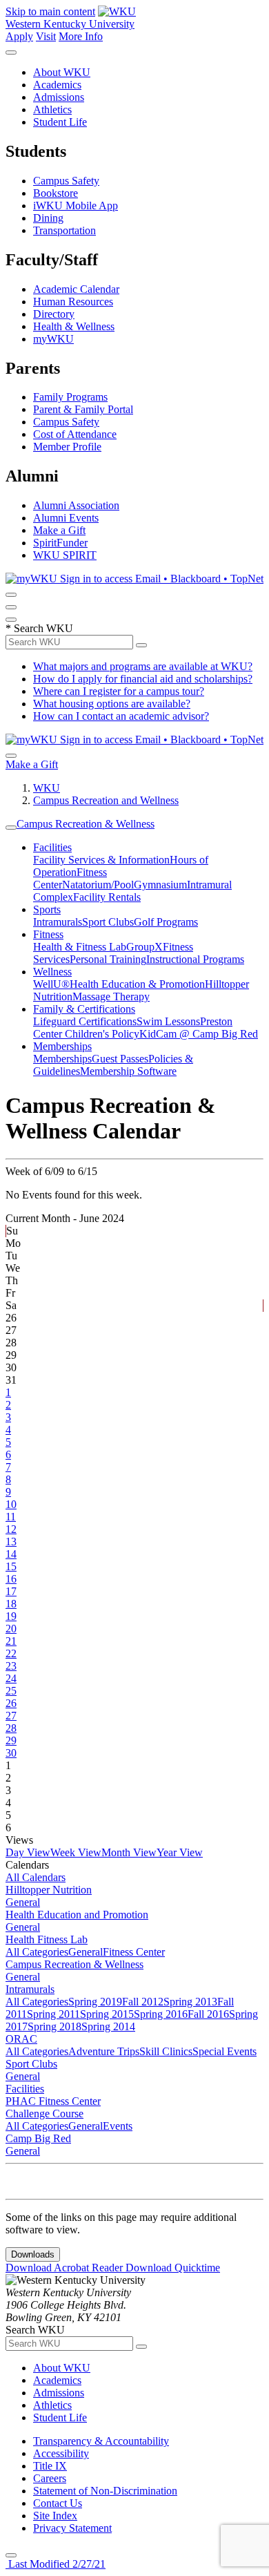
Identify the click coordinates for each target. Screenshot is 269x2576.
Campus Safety (66, 181)
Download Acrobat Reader (66, 2268)
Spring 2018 (54, 2026)
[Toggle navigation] (11, 828)
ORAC (21, 2039)
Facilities (52, 847)
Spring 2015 (107, 2014)
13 (11, 1542)
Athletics (52, 109)
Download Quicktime (173, 2268)
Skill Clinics (166, 2051)
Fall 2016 (208, 2014)
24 (11, 1678)
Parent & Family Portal (83, 409)
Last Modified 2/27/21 (56, 2564)
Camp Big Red (38, 2138)
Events (118, 2126)
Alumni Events (66, 518)
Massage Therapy (111, 996)
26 (11, 1703)
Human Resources (73, 302)
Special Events (225, 2051)
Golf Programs (166, 922)
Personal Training (108, 959)
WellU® (51, 984)
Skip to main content (50, 11)
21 (11, 1641)
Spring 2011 (53, 2014)
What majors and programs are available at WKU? (143, 666)
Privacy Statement (72, 2528)
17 (11, 1591)
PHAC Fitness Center (53, 2101)
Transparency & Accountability (101, 2441)
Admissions (59, 97)
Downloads (33, 2254)
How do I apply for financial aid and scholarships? (143, 679)
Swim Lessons (168, 1021)
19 (11, 1616)
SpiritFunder (60, 543)
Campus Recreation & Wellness (86, 824)
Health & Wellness (74, 326)
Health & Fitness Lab (80, 947)
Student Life (60, 122)
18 (11, 1604)
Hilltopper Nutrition (49, 1890)
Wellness (52, 972)
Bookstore (56, 193)
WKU (47, 788)
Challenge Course (44, 2114)
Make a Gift (59, 530)
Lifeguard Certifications (85, 1021)
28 (11, 1728)
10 (11, 1504)
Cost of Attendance (75, 434)
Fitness (48, 934)
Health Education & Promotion (137, 984)
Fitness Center (134, 1952)
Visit (46, 36)
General (23, 1902)
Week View (76, 1852)
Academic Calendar (76, 289)
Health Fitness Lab (47, 1939)
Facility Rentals (107, 897)
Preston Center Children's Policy (133, 1028)
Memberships (62, 1046)
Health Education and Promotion (77, 1915)
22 (11, 1653)
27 (11, 1716)
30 (11, 1753)
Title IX (50, 2466)
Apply (19, 36)
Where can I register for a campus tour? (119, 691)
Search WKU (39, 628)
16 (11, 1579)
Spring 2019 (95, 2002)
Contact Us (58, 2503)
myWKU (53, 339)
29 (11, 1740)
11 (11, 1517)
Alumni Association (76, 505)
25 (11, 1691)
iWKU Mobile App (76, 206)
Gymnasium (160, 885)
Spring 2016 (161, 2014)
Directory (54, 314)
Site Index (55, 2516)
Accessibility (61, 2453)
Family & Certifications (84, 1009)
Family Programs (70, 397)
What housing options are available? (112, 704)
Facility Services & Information (101, 860)
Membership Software (128, 1071)
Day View (28, 1852)
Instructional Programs (195, 959)
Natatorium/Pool (98, 885)
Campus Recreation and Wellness (106, 800)
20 (11, 1629)
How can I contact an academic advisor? (121, 716)
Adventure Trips (104, 2051)
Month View (129, 1852)
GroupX (145, 947)
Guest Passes (120, 1059)
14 (11, 1554)
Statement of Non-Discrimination (105, 2491)
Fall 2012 (143, 2002)
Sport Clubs (108, 922)
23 (11, 1666)
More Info (81, 36)
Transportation (64, 230)
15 (11, 1566)
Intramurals (58, 922)
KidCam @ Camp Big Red (199, 1034)
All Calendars (36, 1877)
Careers (50, 2478)
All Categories (37, 1952)
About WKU (62, 72)
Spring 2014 (108, 2026)
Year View (180, 1852)
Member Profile (67, 447)
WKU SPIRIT (65, 555)
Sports (47, 909)
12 (11, 1529)
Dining (48, 218)
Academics (57, 85)
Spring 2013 (190, 2002)
